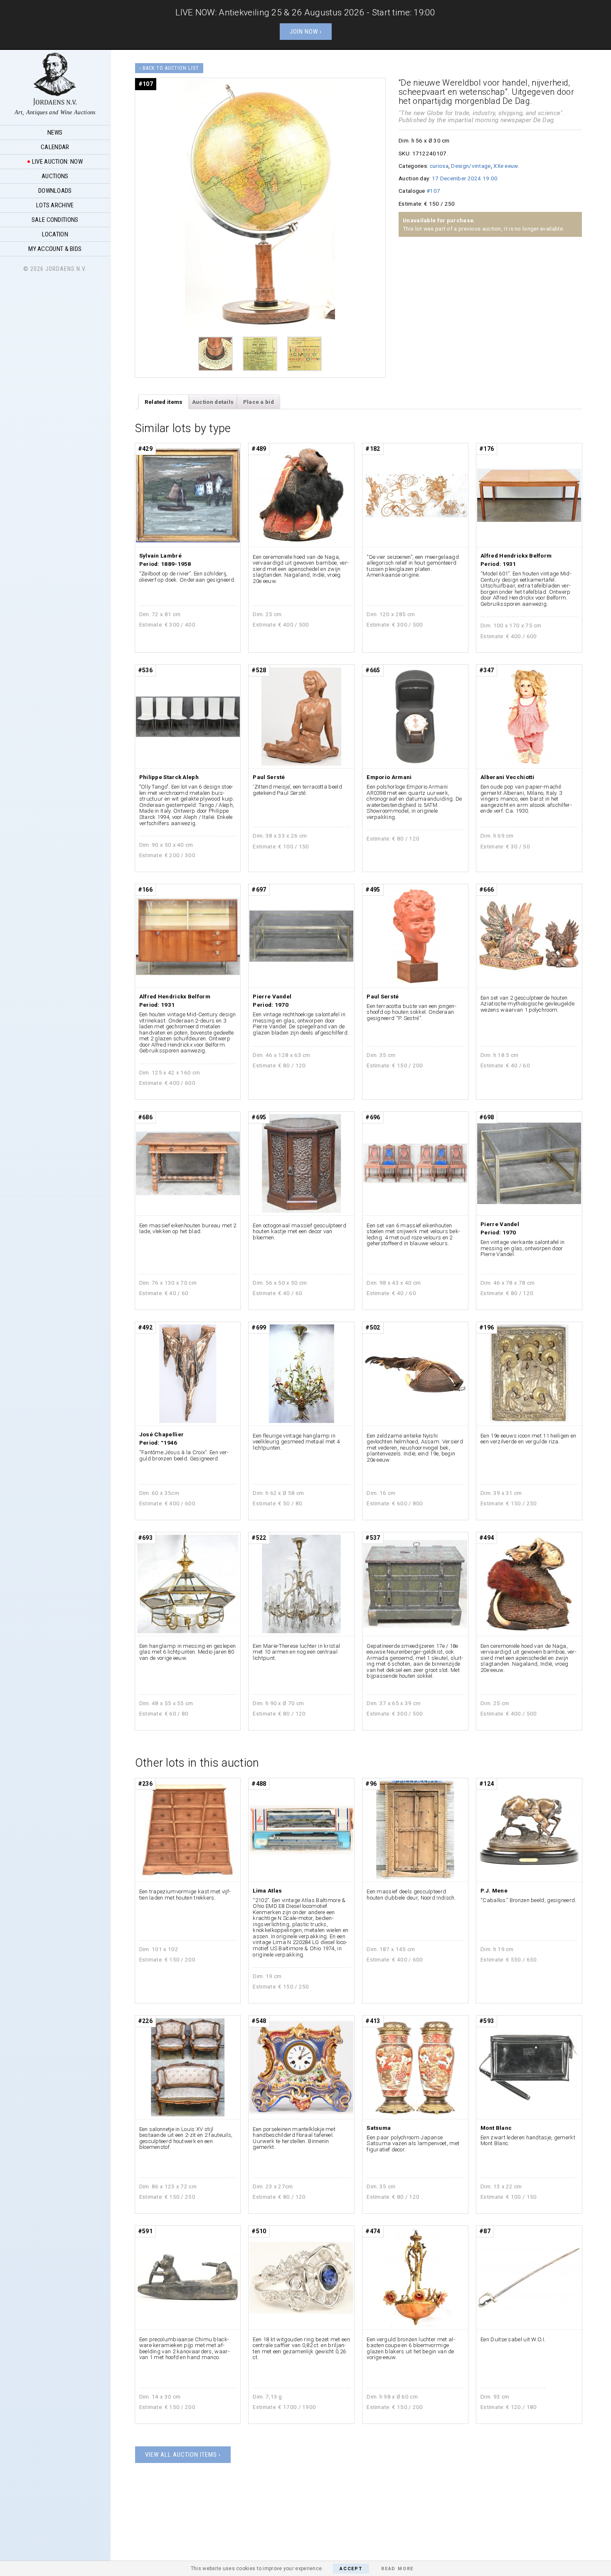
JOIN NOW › (306, 32)
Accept (351, 2569)
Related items (164, 402)
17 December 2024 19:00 (465, 178)
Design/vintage (471, 166)
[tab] (164, 402)
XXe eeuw (505, 166)
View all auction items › (183, 2455)
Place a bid (259, 402)
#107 (433, 191)
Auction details (213, 402)
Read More (397, 2569)
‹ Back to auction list (169, 68)
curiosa (439, 166)
